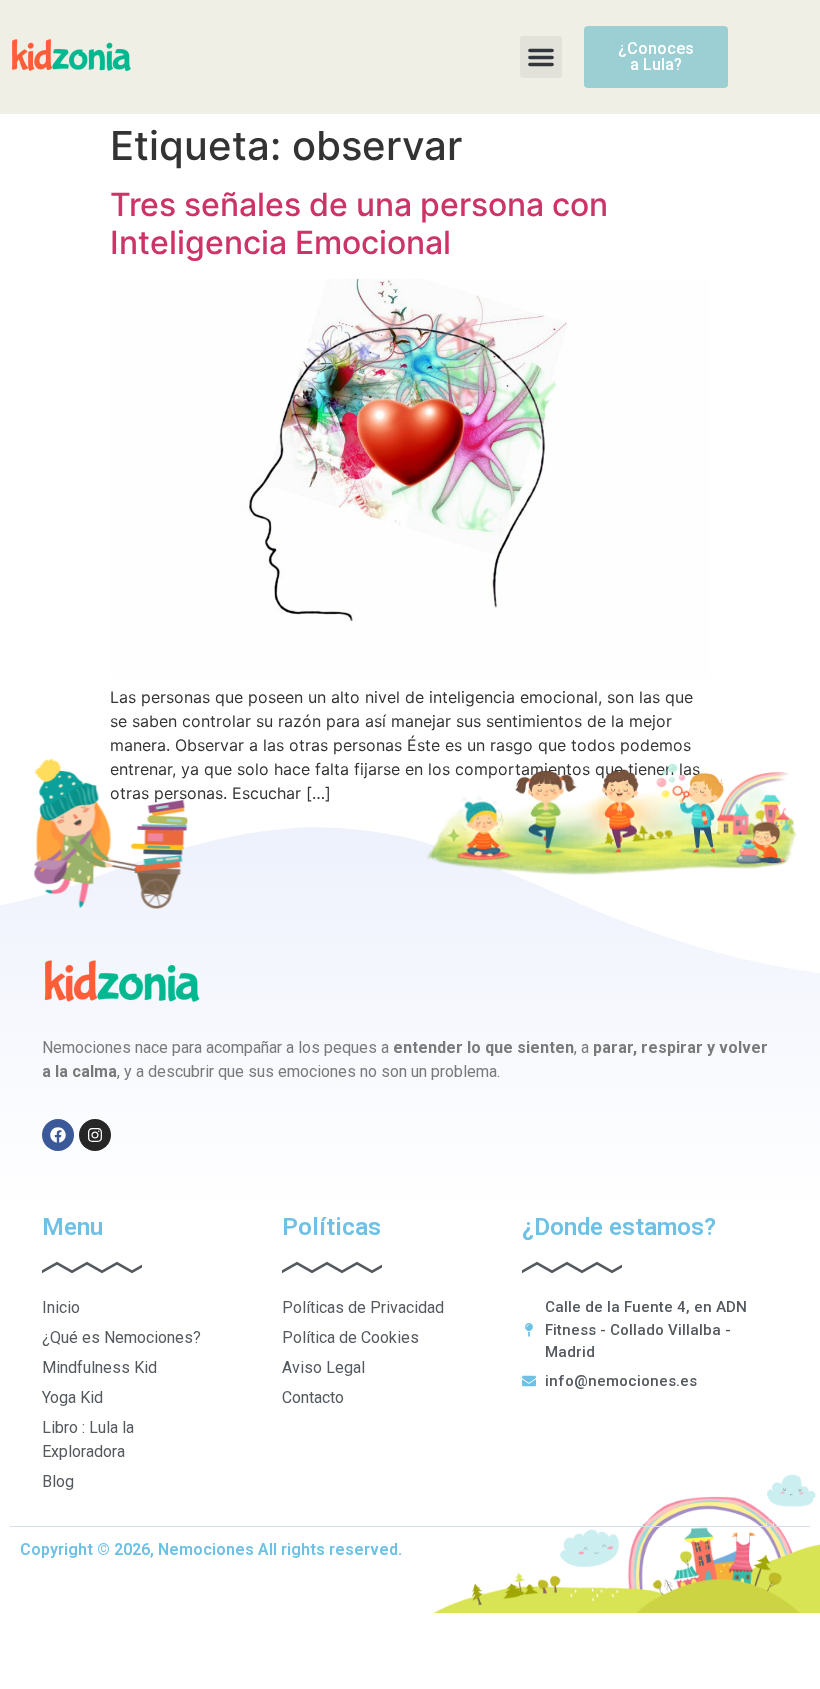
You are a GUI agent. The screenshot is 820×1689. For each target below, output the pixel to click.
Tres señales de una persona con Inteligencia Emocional (359, 223)
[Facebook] (58, 1135)
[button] (541, 57)
